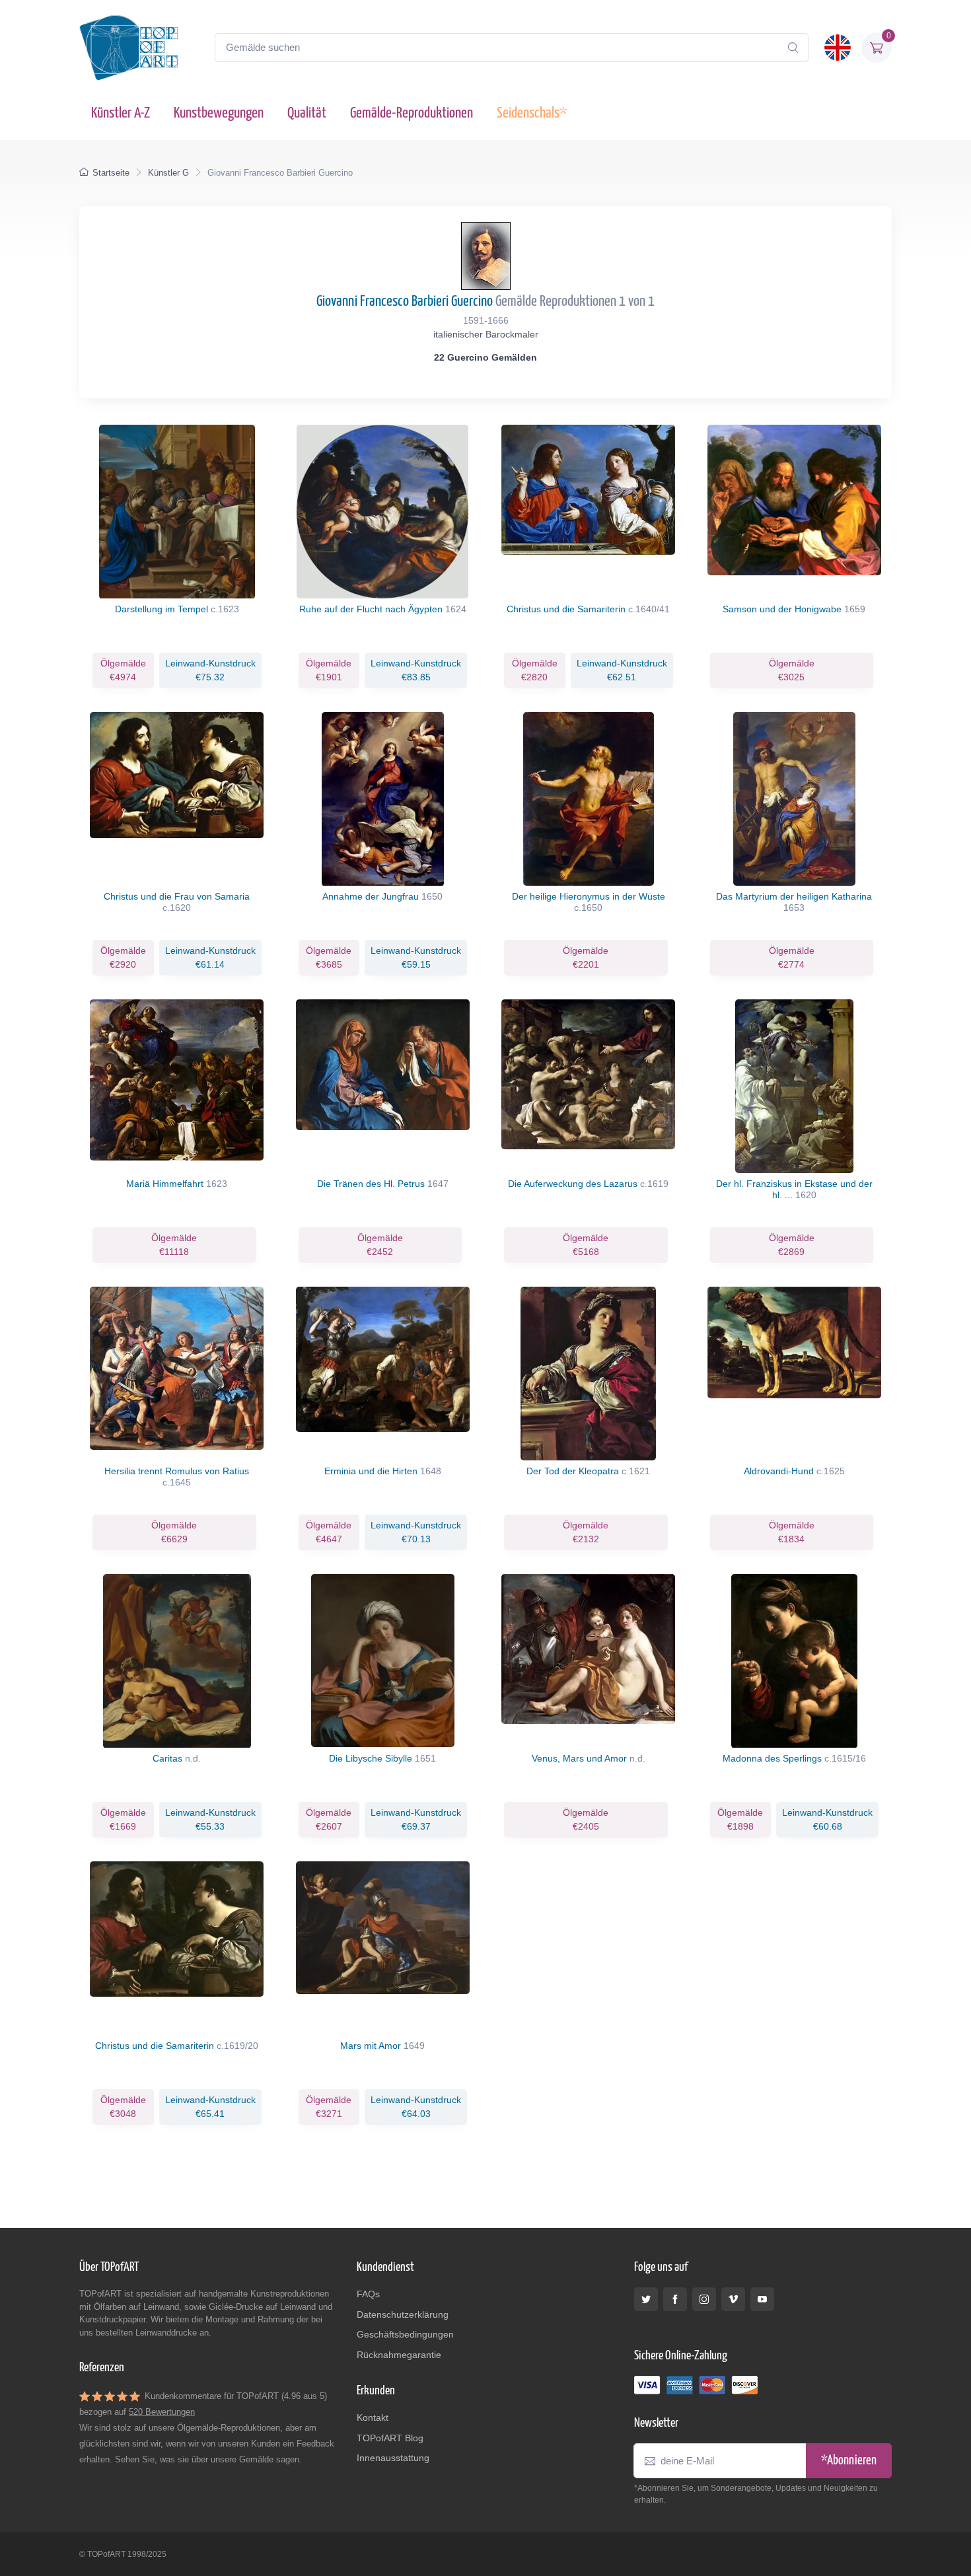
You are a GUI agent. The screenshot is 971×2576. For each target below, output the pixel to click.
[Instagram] (704, 2299)
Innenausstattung (393, 2458)
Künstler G (168, 173)
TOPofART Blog (390, 2438)
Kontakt (373, 2417)
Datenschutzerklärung (403, 2314)
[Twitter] (646, 2299)
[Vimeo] (733, 2299)
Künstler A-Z (121, 113)
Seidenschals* (532, 113)
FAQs (368, 2294)
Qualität (307, 113)
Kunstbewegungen (219, 113)
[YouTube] (762, 2299)
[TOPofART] (129, 48)
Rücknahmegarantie (399, 2355)
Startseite (111, 173)
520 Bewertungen (162, 2412)
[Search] (793, 48)
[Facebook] (675, 2299)
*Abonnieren (849, 2461)
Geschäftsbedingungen (405, 2334)
